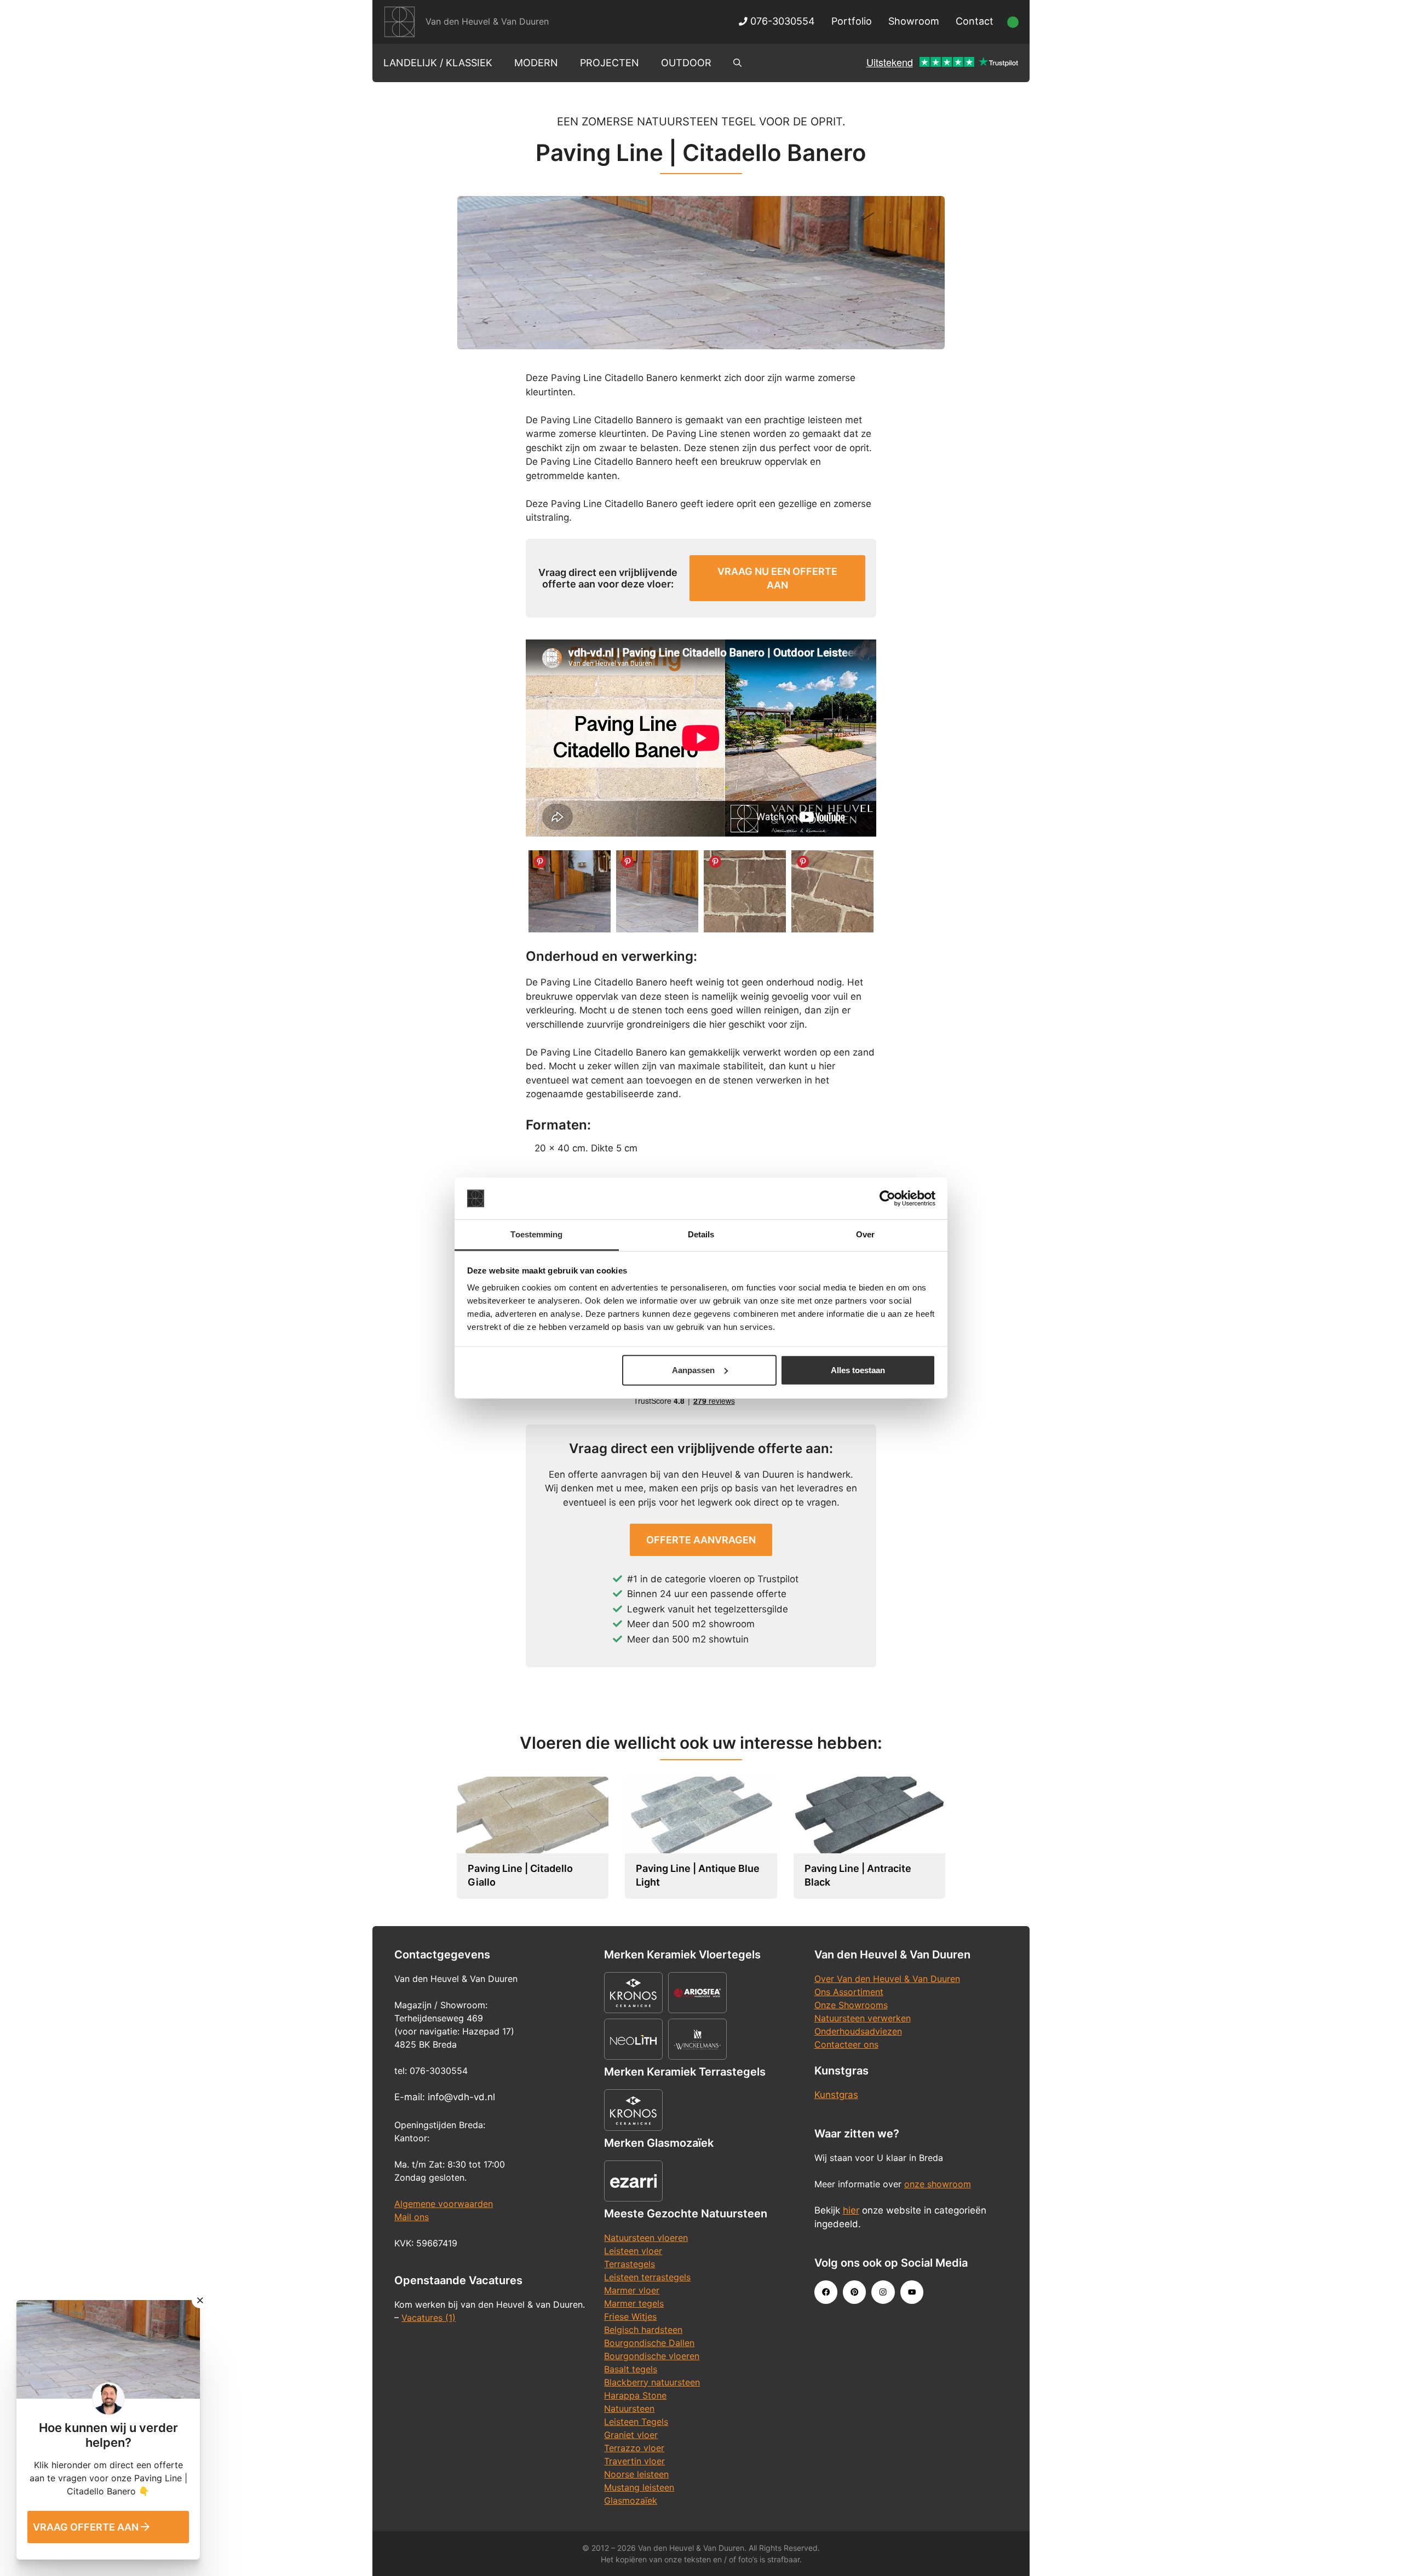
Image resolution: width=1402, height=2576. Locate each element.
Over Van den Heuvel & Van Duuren (887, 1979)
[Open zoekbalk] (737, 63)
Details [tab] (701, 1234)
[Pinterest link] (854, 2292)
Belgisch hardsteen (643, 2330)
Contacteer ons (846, 2044)
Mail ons (412, 2217)
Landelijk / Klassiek (438, 63)
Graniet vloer (631, 2435)
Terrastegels (630, 2264)
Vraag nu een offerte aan (777, 578)
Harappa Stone (635, 2395)
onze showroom (938, 2184)
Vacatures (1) (429, 2318)
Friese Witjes (630, 2316)
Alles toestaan (858, 1370)
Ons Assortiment (849, 1992)
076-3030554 (781, 21)
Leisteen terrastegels (647, 2277)
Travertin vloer (634, 2461)
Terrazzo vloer (634, 2448)
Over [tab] (865, 1234)
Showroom (914, 21)
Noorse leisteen (636, 2474)
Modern (536, 63)
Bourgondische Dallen (649, 2343)
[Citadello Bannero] (570, 891)
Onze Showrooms (851, 2005)
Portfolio (852, 21)
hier (851, 2210)
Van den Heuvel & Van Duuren (487, 21)
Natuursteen (629, 2408)
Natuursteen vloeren (646, 2238)
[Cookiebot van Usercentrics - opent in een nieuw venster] (887, 1198)
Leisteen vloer (633, 2251)
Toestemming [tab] (536, 1234)
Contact (975, 21)
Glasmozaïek (631, 2500)
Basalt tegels (631, 2369)
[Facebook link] (826, 2292)
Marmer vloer (632, 2290)
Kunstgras (836, 2095)
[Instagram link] (883, 2292)
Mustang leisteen (639, 2487)
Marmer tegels (634, 2303)
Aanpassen (693, 1370)
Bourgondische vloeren (652, 2356)
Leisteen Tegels (636, 2422)
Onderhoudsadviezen (858, 2031)
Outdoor (686, 63)
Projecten (610, 63)
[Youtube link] (912, 2292)
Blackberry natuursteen (652, 2382)
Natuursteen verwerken (863, 2018)
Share (540, 862)
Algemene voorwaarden (444, 2204)
